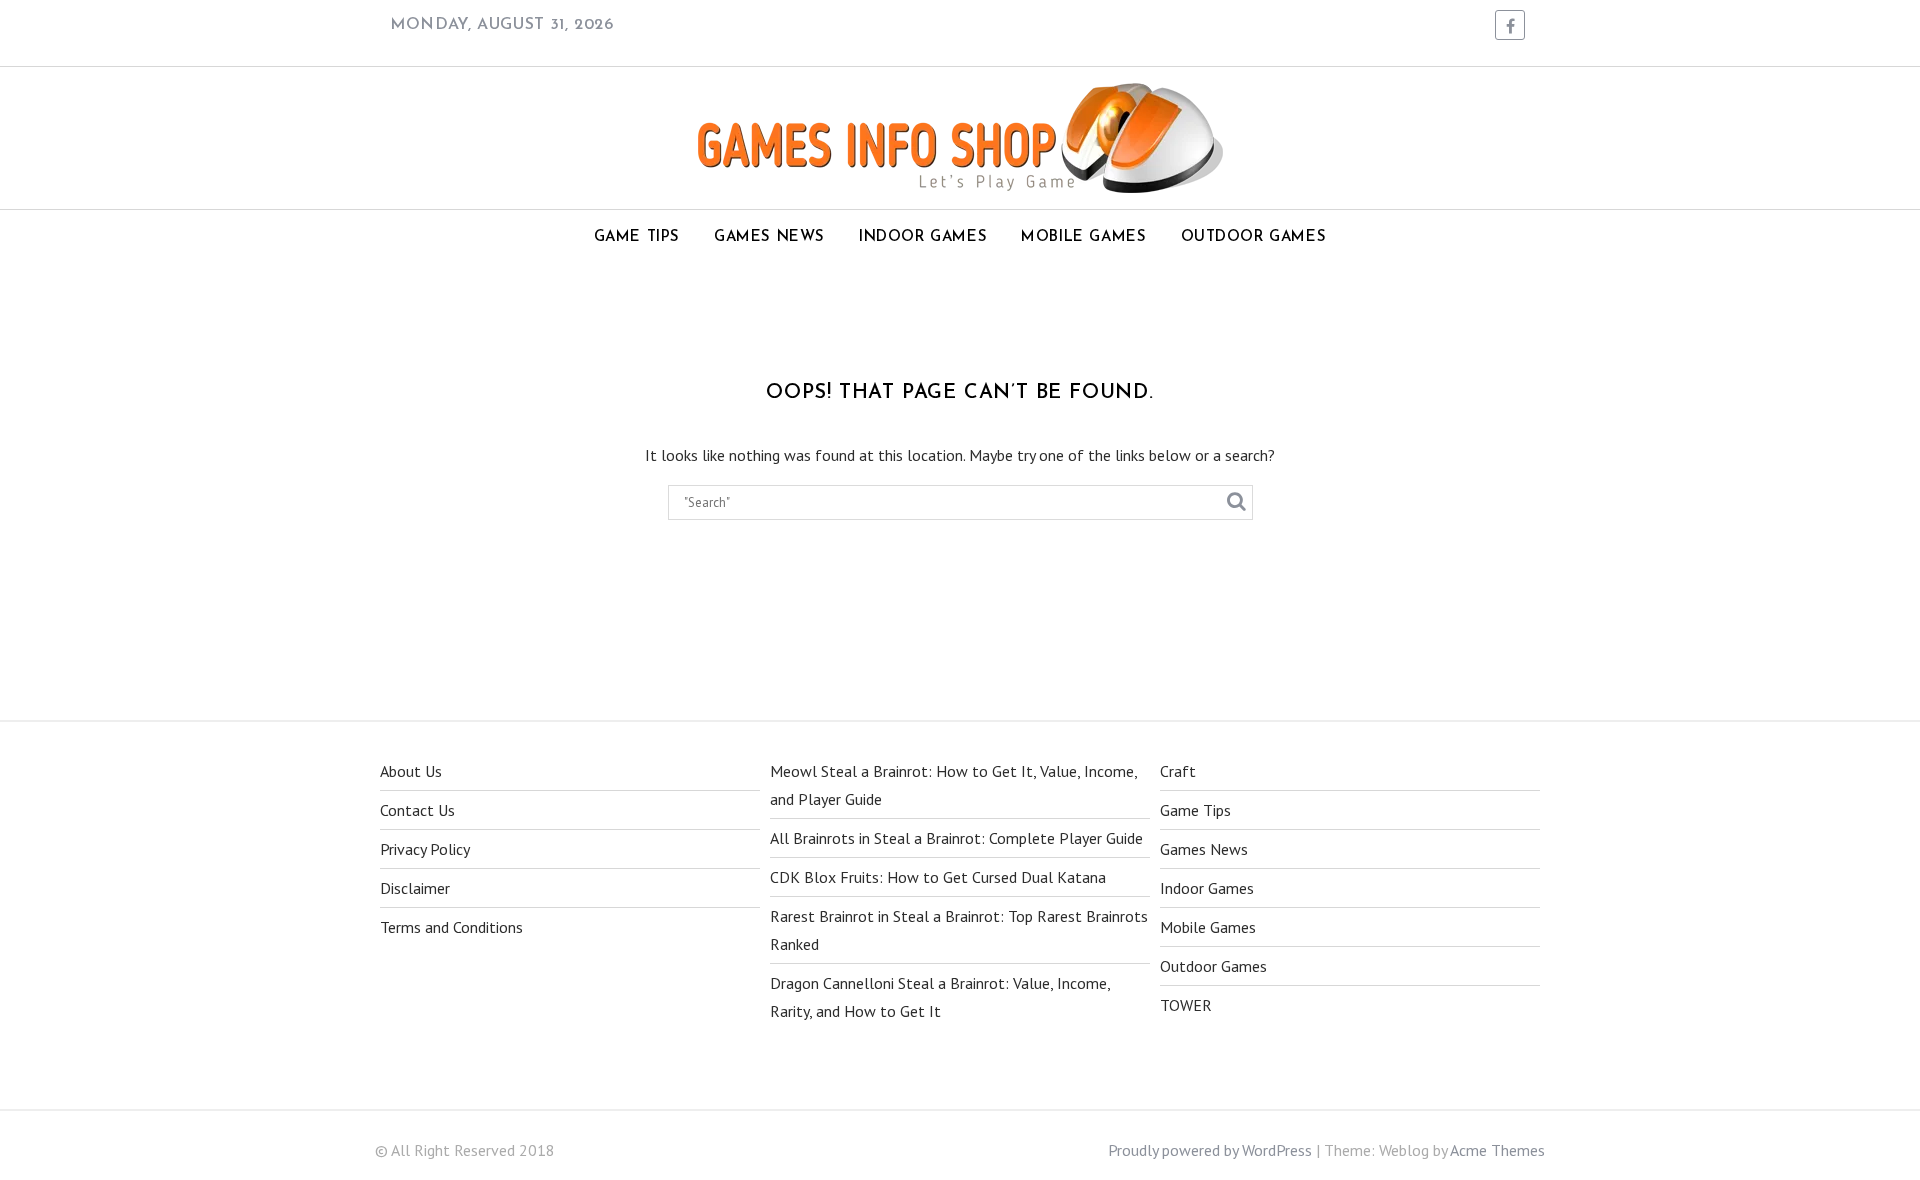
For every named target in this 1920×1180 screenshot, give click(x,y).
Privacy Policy (425, 849)
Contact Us (417, 810)
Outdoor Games (1254, 237)
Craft (1178, 771)
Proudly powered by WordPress (1210, 1150)
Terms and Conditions (451, 927)
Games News (769, 237)
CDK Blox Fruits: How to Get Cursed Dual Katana (938, 877)
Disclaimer (415, 888)
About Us (411, 771)
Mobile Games (1083, 237)
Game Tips (637, 237)
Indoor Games (923, 237)
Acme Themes (1497, 1150)
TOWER (1186, 1005)
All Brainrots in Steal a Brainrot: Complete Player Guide (956, 838)
